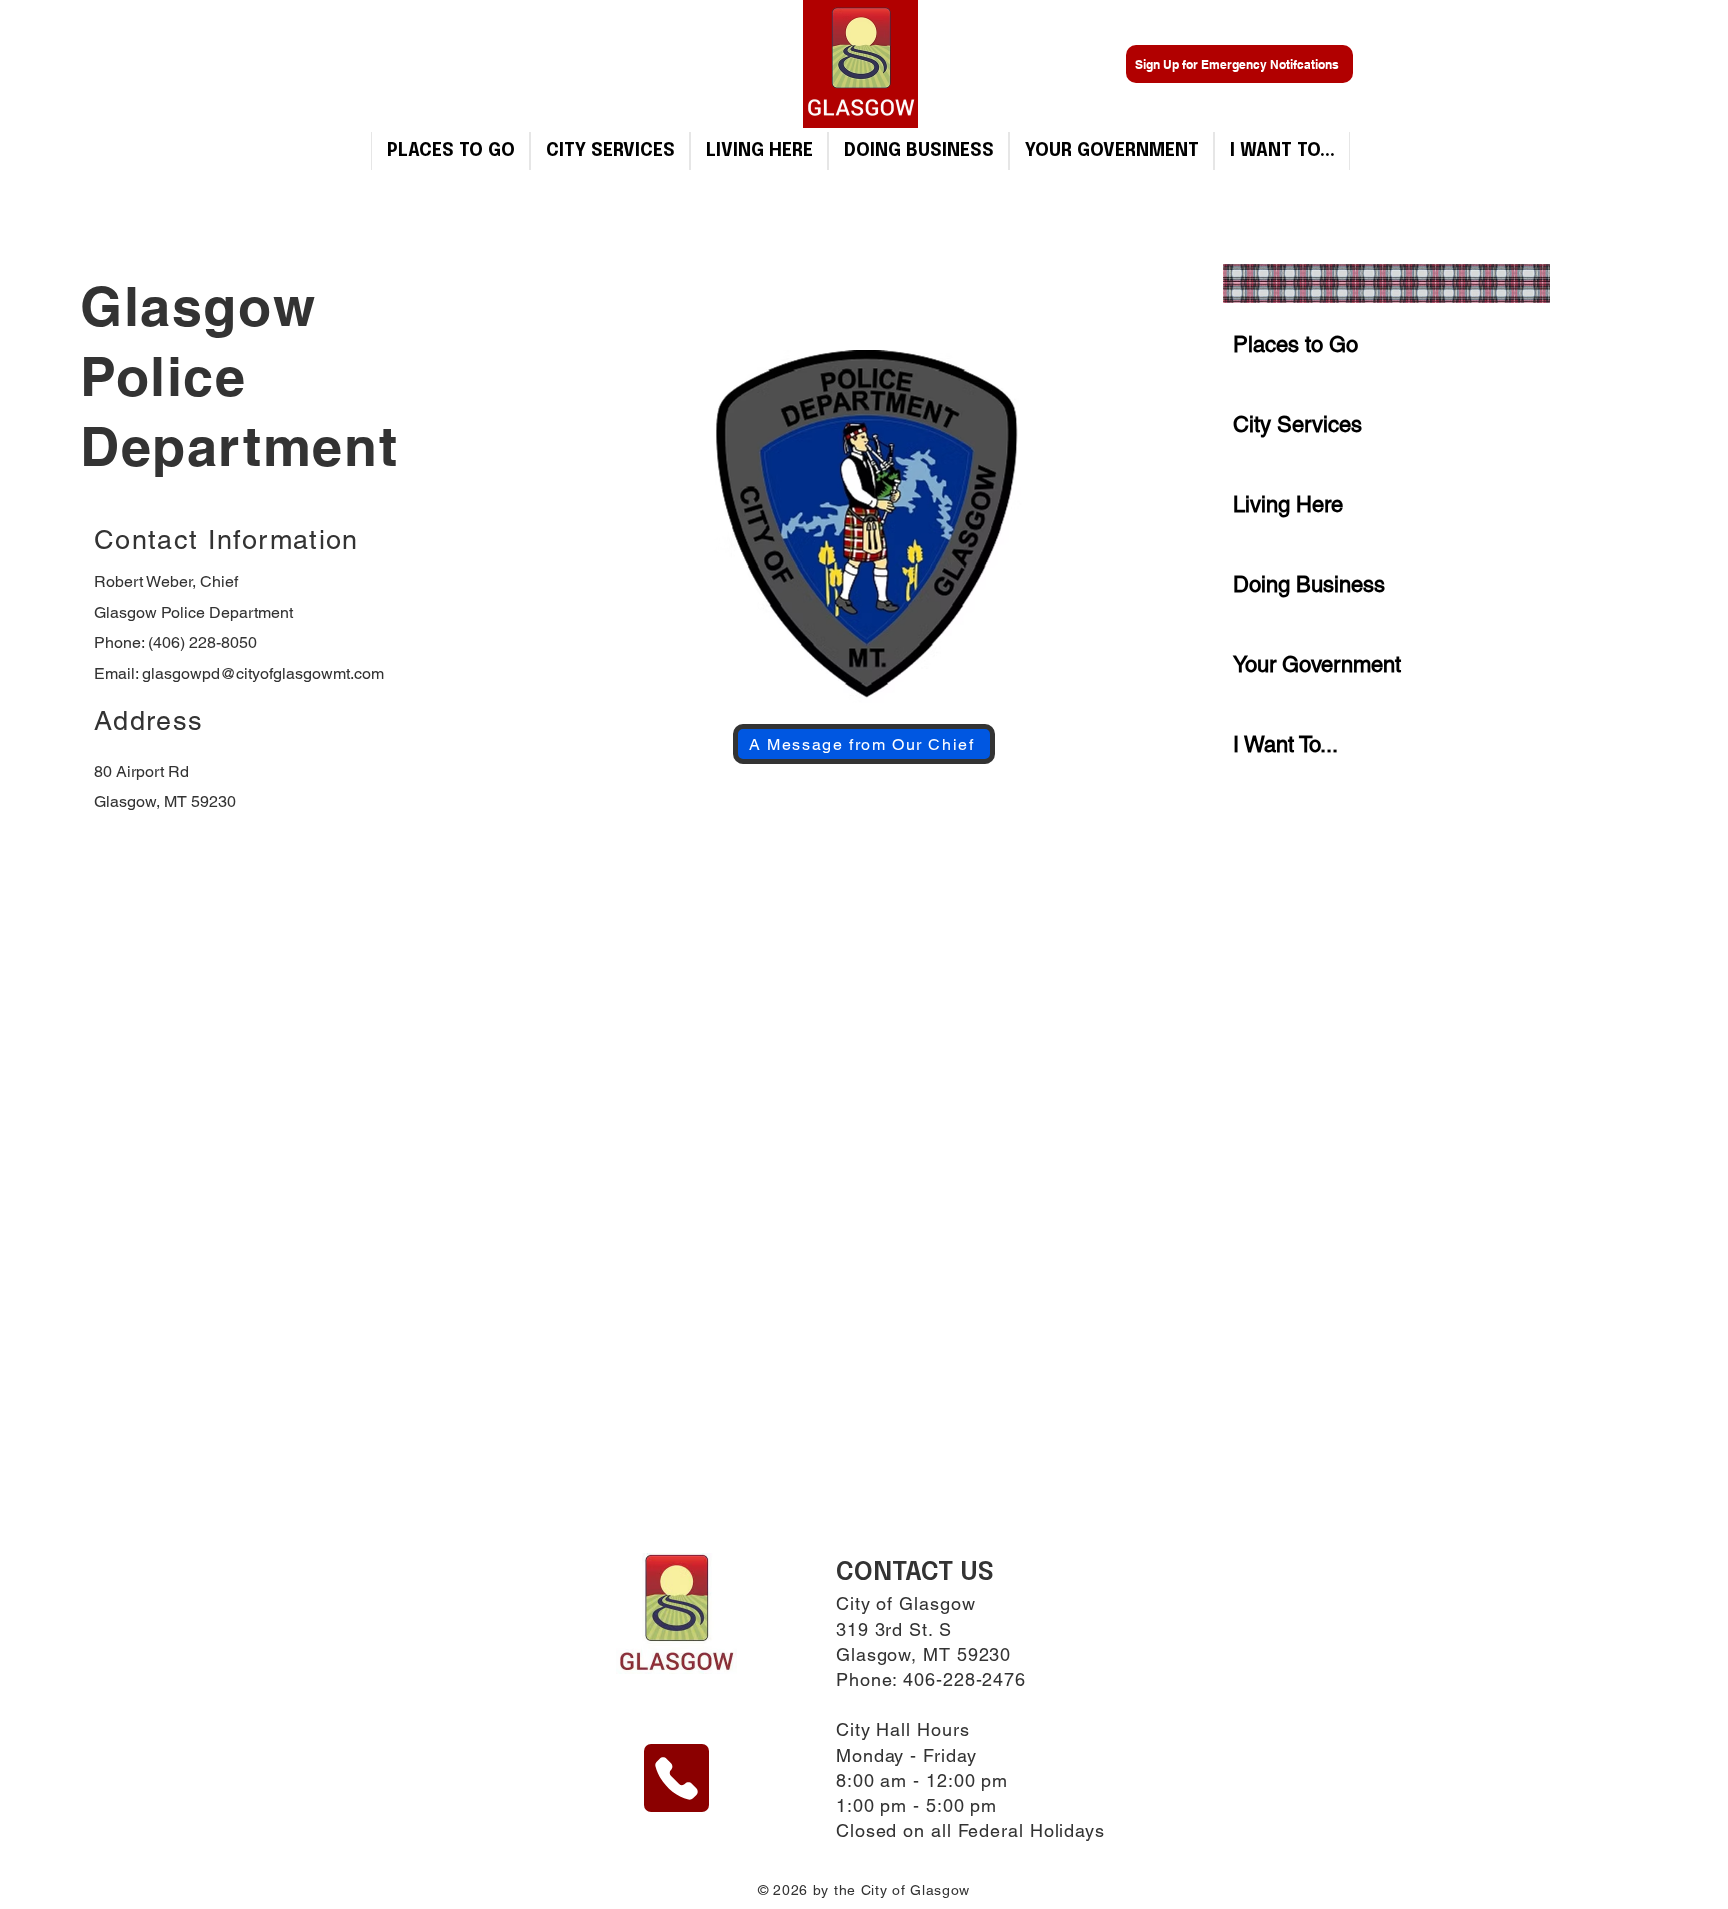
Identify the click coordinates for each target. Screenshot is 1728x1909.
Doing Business (1309, 584)
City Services (1297, 424)
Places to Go (1295, 344)
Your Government (1317, 664)
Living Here (1288, 504)
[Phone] (676, 1778)
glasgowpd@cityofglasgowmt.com (263, 673)
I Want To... (1285, 744)
